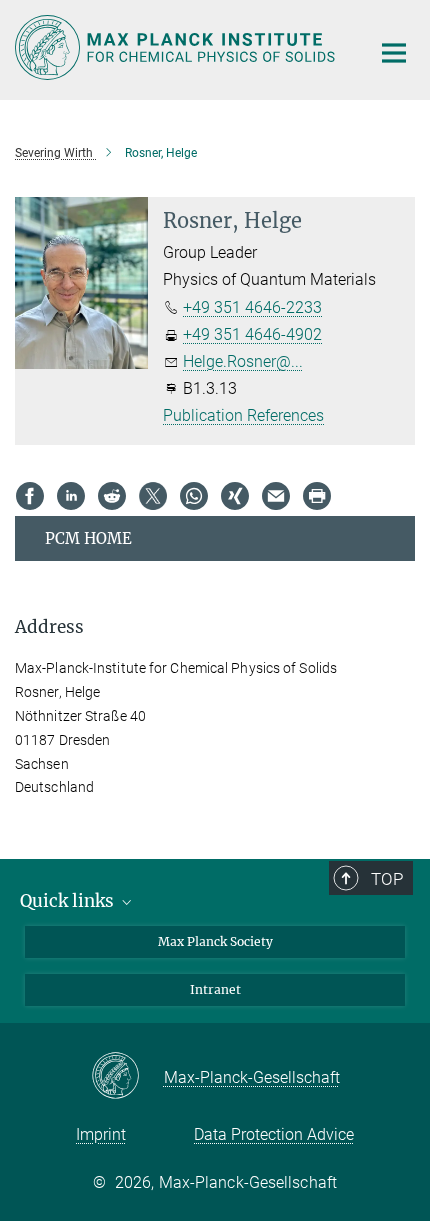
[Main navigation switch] (394, 53)
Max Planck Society (215, 941)
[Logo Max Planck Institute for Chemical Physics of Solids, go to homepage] (177, 47)
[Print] (317, 496)
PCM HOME (88, 538)
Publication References (243, 415)
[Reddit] (112, 496)
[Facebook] (30, 496)
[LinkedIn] (71, 496)
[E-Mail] (276, 496)
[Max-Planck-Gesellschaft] (127, 1077)
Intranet (215, 989)
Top (387, 879)
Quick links (69, 901)
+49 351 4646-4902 (252, 334)
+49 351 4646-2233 (252, 307)
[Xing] (235, 496)
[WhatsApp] (194, 496)
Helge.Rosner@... (243, 361)
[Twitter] (153, 496)
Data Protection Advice (274, 1134)
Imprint (101, 1134)
